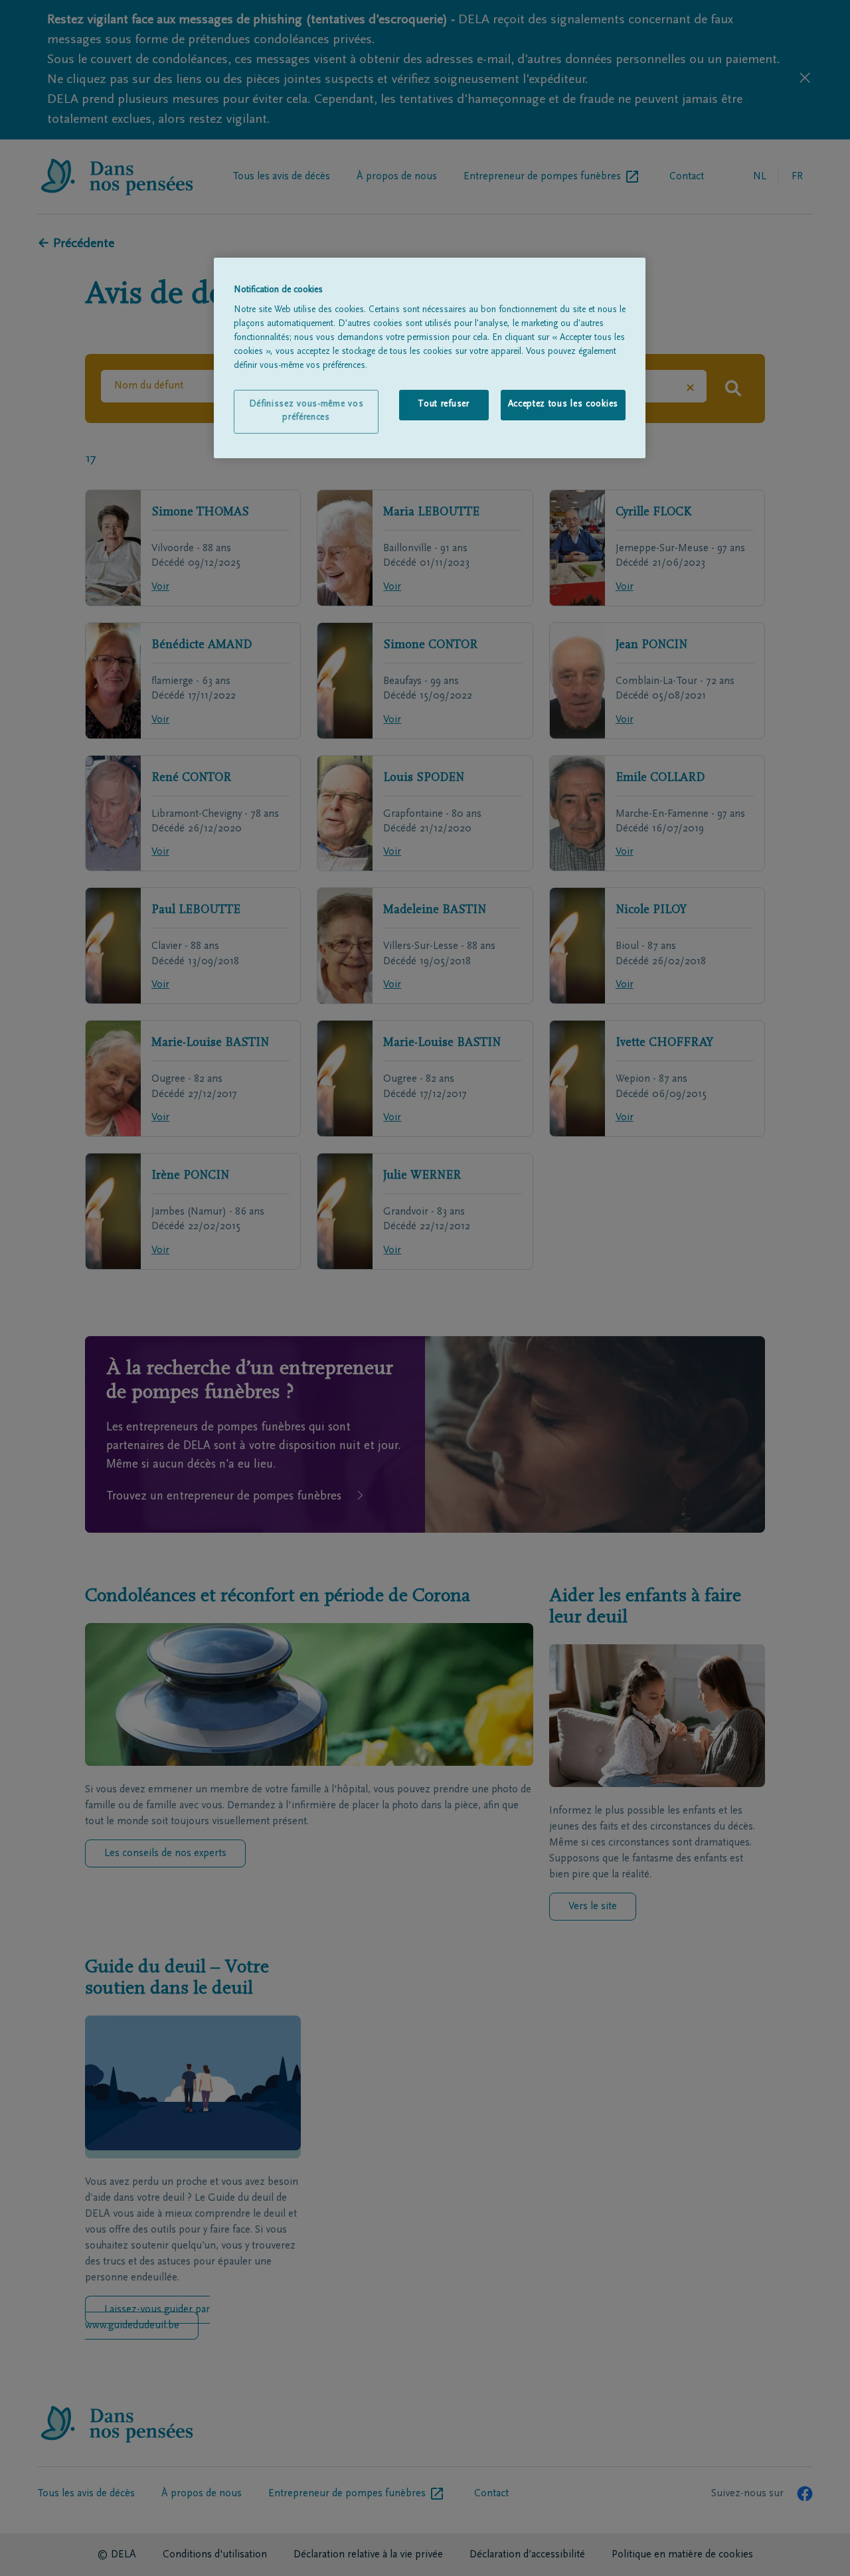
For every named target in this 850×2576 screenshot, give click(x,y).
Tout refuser (443, 404)
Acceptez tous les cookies (563, 404)
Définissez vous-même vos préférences (306, 411)
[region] (430, 358)
